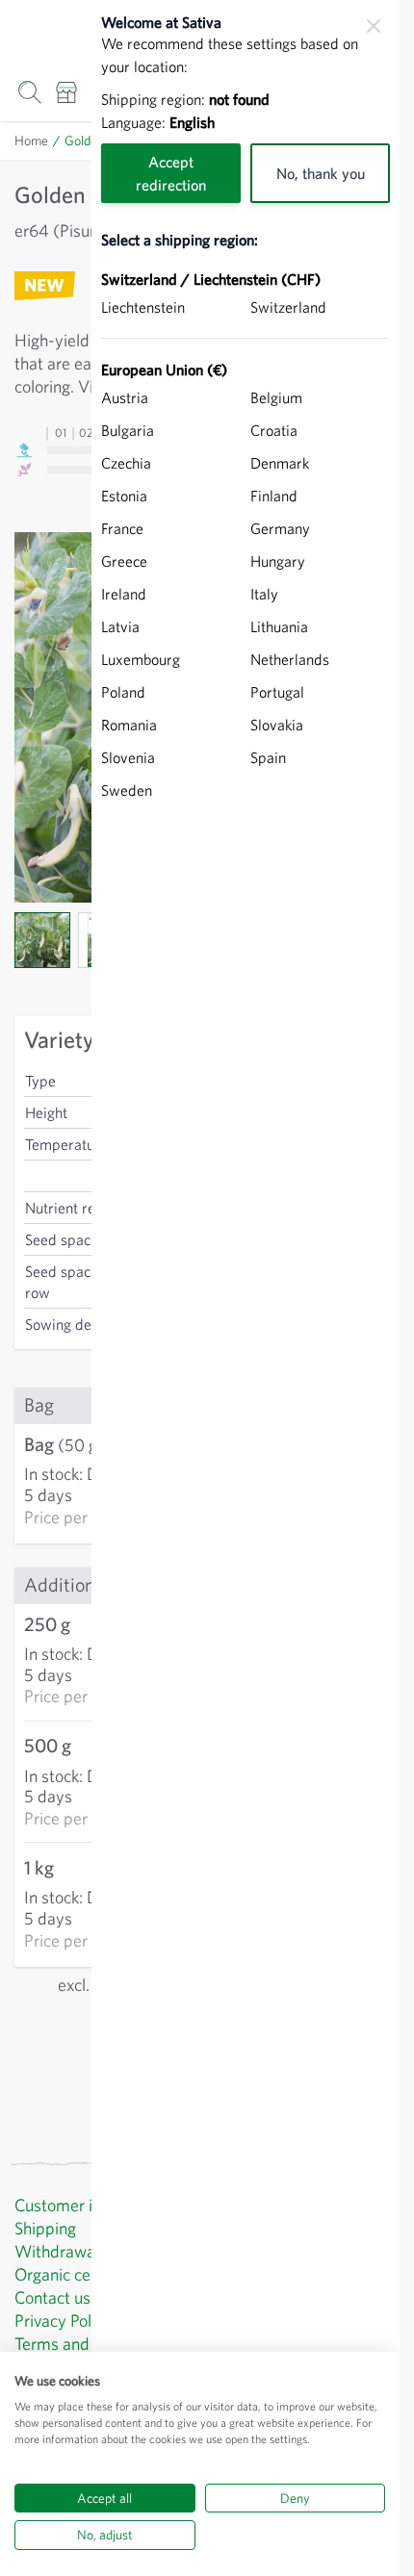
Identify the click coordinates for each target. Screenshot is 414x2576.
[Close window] (374, 26)
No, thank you (321, 173)
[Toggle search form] (29, 92)
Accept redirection (171, 173)
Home (31, 140)
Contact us (52, 2297)
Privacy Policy (63, 2321)
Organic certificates (84, 2274)
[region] (246, 1288)
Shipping (45, 2228)
